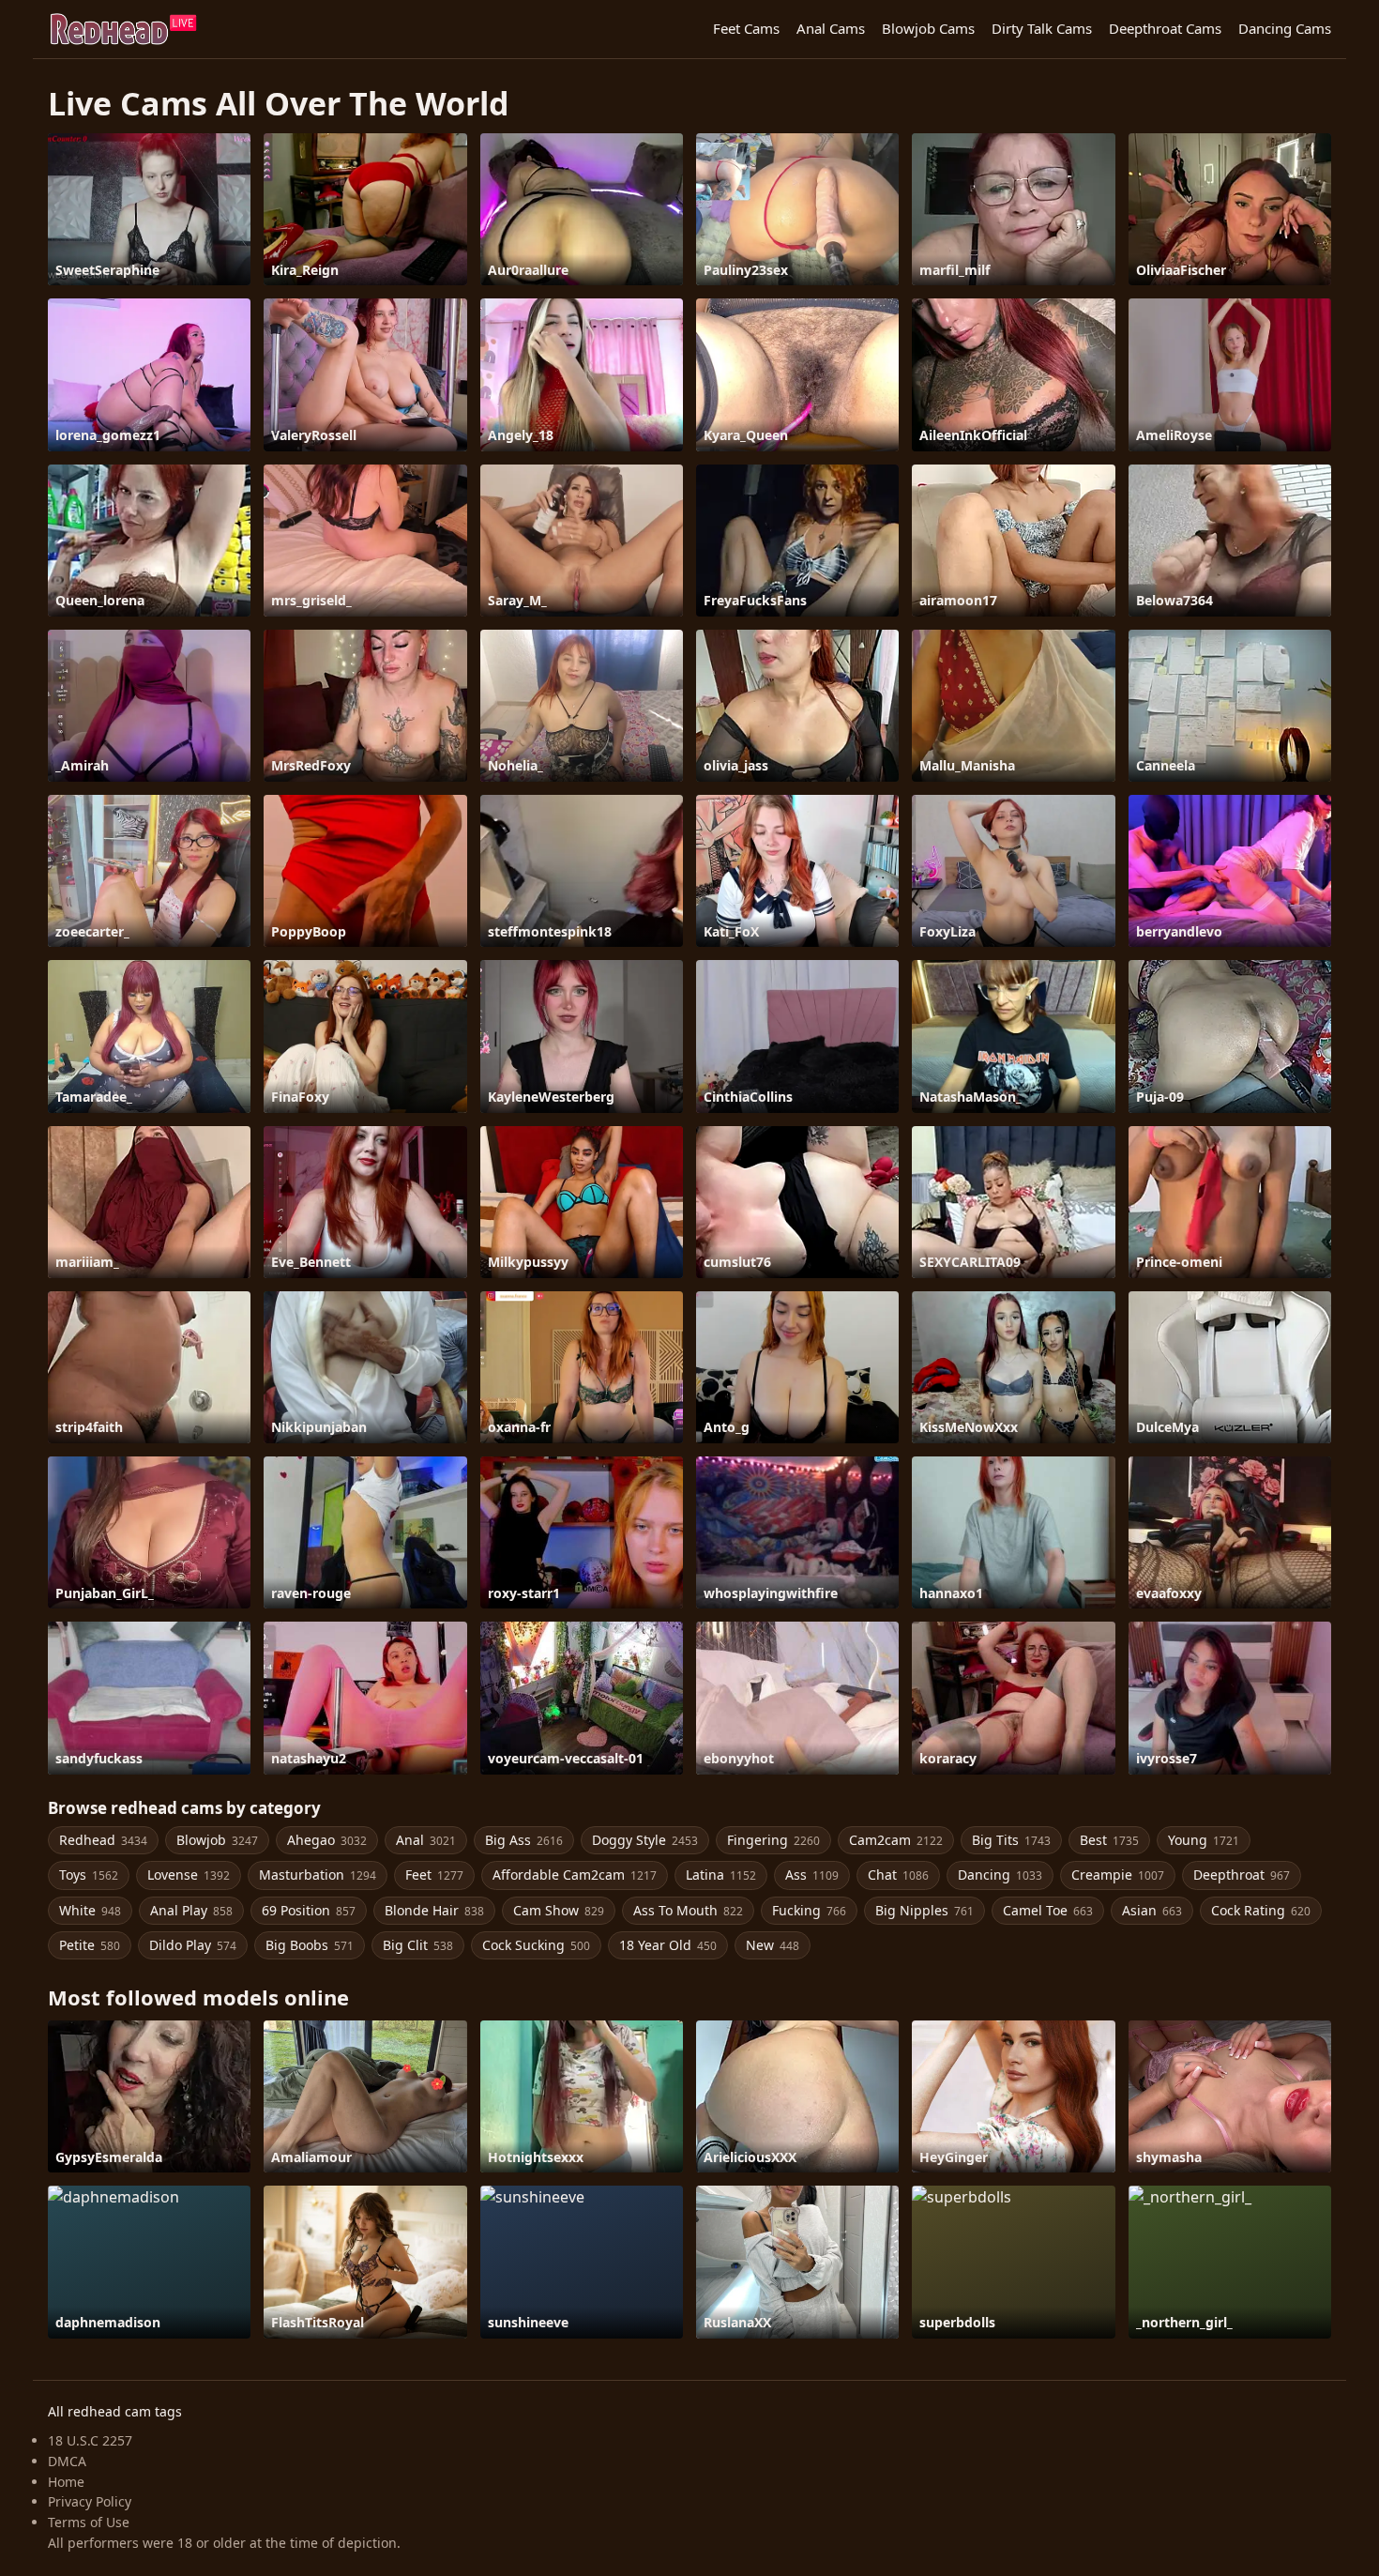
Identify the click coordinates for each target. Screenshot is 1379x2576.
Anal (426, 1840)
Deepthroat (1242, 1875)
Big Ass (524, 1840)
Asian (1152, 1910)
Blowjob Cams (928, 28)
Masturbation (318, 1875)
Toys (89, 1875)
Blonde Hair (434, 1910)
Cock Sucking (536, 1945)
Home (66, 2482)
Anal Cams (831, 28)
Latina (721, 1875)
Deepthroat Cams (1165, 28)
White (90, 1910)
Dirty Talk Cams (1042, 28)
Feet (434, 1875)
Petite (90, 1945)
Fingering (773, 1840)
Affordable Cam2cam (575, 1875)
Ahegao (327, 1840)
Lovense (189, 1875)
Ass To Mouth (688, 1910)
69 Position (309, 1910)
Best (1109, 1840)
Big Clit (418, 1945)
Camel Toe (1048, 1910)
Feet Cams (746, 28)
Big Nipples (924, 1910)
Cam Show (559, 1910)
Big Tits (1011, 1840)
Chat (898, 1875)
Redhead (103, 1840)
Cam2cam (896, 1840)
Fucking (809, 1910)
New (773, 1945)
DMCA (67, 2461)
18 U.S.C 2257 (90, 2440)
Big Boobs (310, 1945)
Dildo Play (193, 1945)
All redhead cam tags (115, 2411)
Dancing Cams (1285, 28)
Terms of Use (89, 2522)
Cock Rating (1261, 1910)
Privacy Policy (90, 2501)
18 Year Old (668, 1945)
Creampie (1118, 1875)
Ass (812, 1875)
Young (1204, 1840)
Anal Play (191, 1910)
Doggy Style (645, 1840)
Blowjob (217, 1840)
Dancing (1000, 1875)
